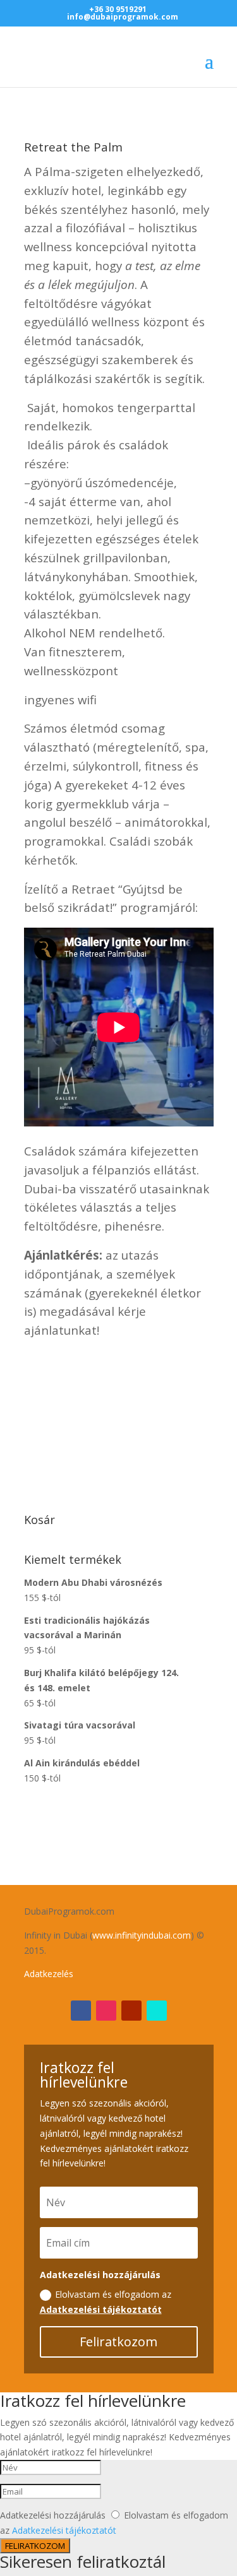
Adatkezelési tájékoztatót (101, 2309)
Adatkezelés (49, 1974)
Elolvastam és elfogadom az (106, 2302)
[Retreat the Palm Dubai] (119, 1476)
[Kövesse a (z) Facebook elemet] (81, 2011)
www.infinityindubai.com (142, 1935)
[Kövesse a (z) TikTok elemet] (157, 2011)
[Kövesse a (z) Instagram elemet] (106, 2011)
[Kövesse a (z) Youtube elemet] (131, 2011)
